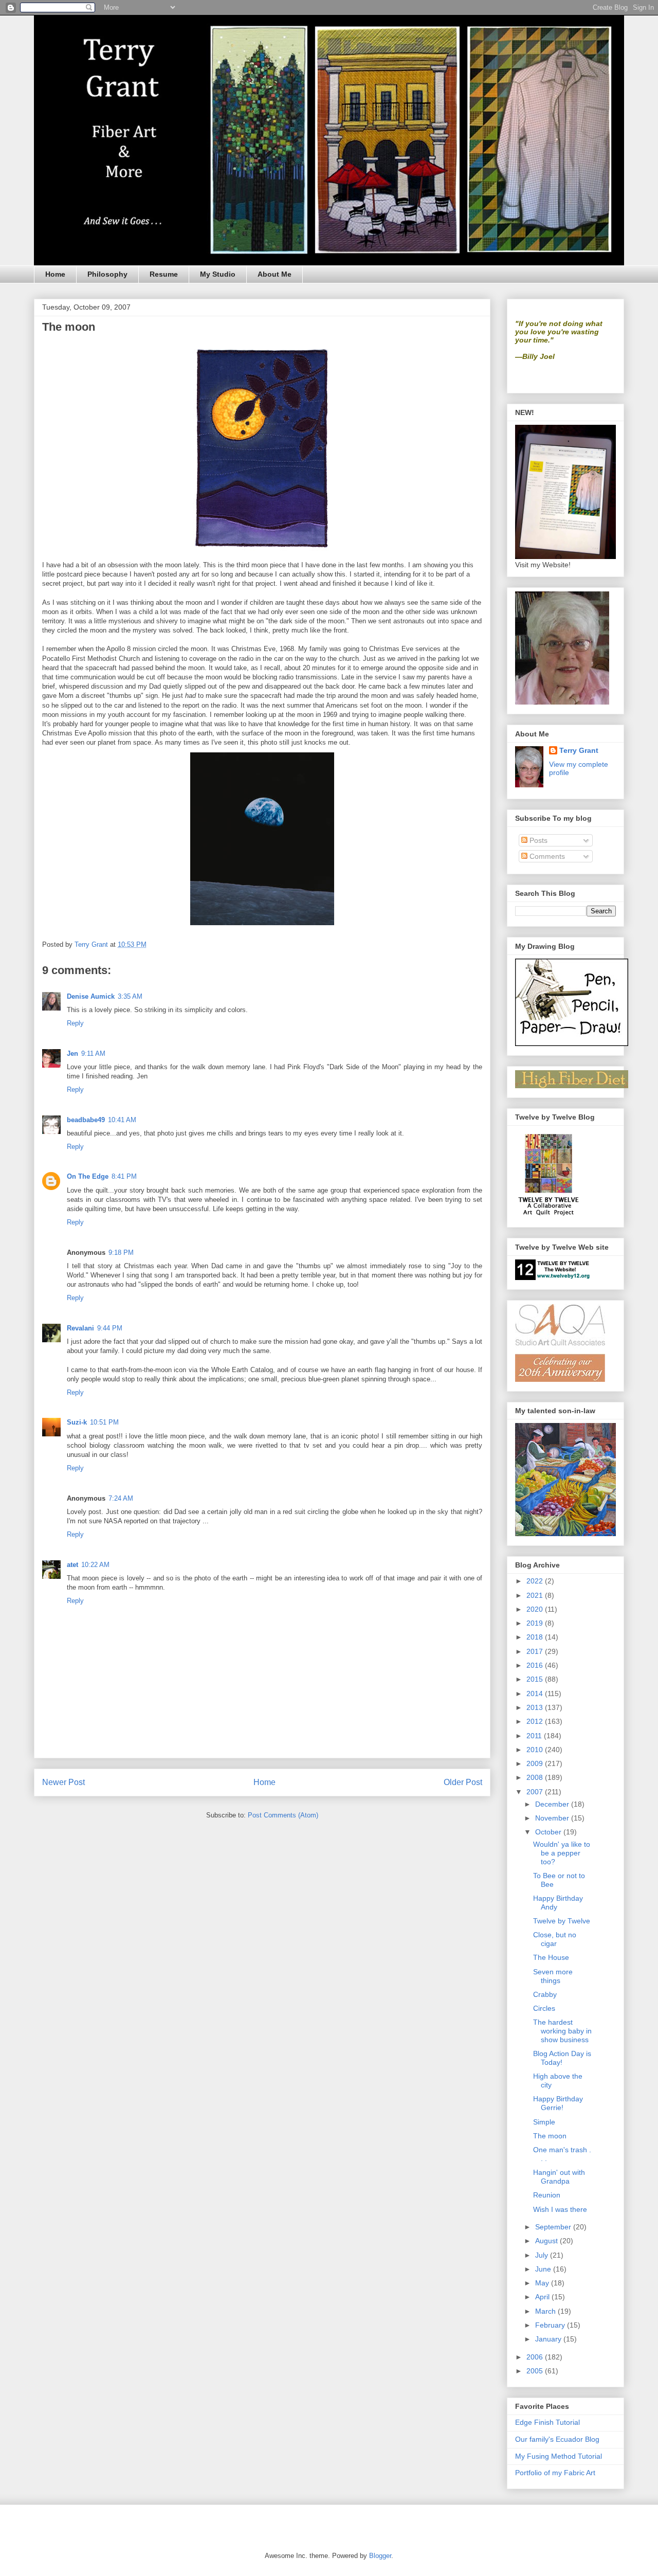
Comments (546, 856)
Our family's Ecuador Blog (557, 2439)
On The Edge (88, 1176)
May (543, 2283)
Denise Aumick (91, 996)
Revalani (80, 1328)
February (551, 2325)
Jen (72, 1053)
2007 (536, 1792)
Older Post (463, 1782)
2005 (536, 2371)
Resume (164, 274)
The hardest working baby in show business (562, 2031)
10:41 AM (122, 1120)
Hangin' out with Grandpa (559, 2177)
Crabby (545, 1994)
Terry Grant (579, 750)
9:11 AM (93, 1053)
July (543, 2255)
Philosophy (107, 274)
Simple (544, 2122)
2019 (536, 1623)
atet (72, 1565)
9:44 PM (110, 1328)
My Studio (218, 274)
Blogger (380, 2556)
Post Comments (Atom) (283, 1815)
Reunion (547, 2195)
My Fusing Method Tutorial (559, 2456)
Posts (537, 840)
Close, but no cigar (555, 1939)
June (544, 2269)
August (547, 2241)
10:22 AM (95, 1565)
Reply (75, 1023)
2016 (536, 1665)
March (546, 2311)
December (553, 1804)
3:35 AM (130, 996)
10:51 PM (104, 1422)
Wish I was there (560, 2209)
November (553, 1818)
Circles (544, 2008)
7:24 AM (121, 1498)
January (549, 2339)
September (554, 2227)
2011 (535, 1736)
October (549, 1832)
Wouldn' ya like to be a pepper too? (562, 1853)
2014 (536, 1694)
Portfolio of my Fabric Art (555, 2473)
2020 (536, 1609)
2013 (536, 1707)
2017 (536, 1651)
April (543, 2297)
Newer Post (63, 1782)
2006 (536, 2357)
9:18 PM (121, 1253)
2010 (536, 1750)
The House (551, 1957)
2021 (536, 1595)
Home (55, 274)
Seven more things (553, 1976)
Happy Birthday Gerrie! (558, 2103)
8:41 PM (124, 1176)
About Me (275, 274)
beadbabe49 (86, 1120)
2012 (536, 1721)
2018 (536, 1637)
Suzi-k (77, 1422)
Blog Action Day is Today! (562, 2058)
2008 (536, 1777)
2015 (536, 1679)
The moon (550, 2136)
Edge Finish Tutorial (547, 2422)
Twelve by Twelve (562, 1921)
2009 (536, 1763)
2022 (536, 1581)
